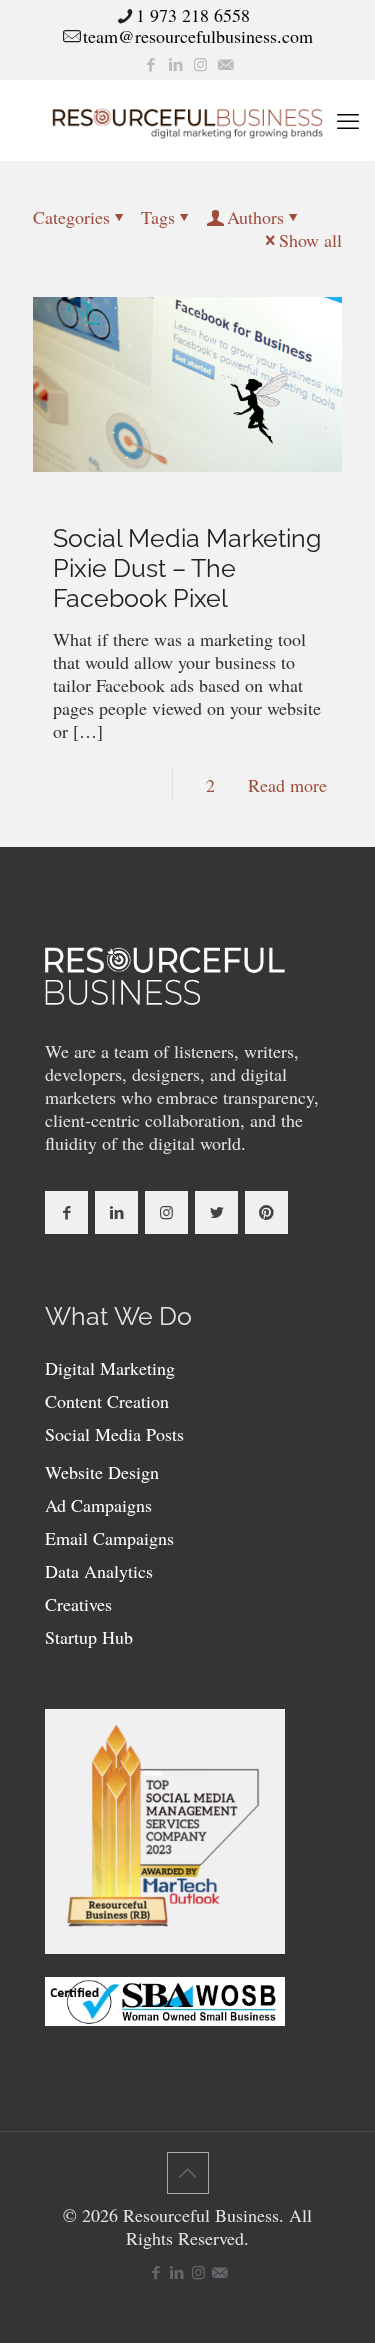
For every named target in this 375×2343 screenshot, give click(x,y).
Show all (310, 240)
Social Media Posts (114, 1434)
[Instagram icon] (200, 64)
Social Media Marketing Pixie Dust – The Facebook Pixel (187, 568)
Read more (287, 785)
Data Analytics (99, 1571)
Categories (71, 217)
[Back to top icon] (188, 2173)
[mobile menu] (348, 120)
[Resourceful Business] (187, 120)
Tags (158, 217)
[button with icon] (66, 1212)
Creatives (78, 1604)
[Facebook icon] (150, 64)
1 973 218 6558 (193, 15)
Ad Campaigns (98, 1505)
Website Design (102, 1472)
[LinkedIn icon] (175, 64)
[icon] (225, 64)
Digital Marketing (110, 1368)
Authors (255, 217)
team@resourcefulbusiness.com (198, 36)
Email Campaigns (109, 1538)
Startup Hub (89, 1637)
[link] (165, 976)
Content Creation (107, 1401)
